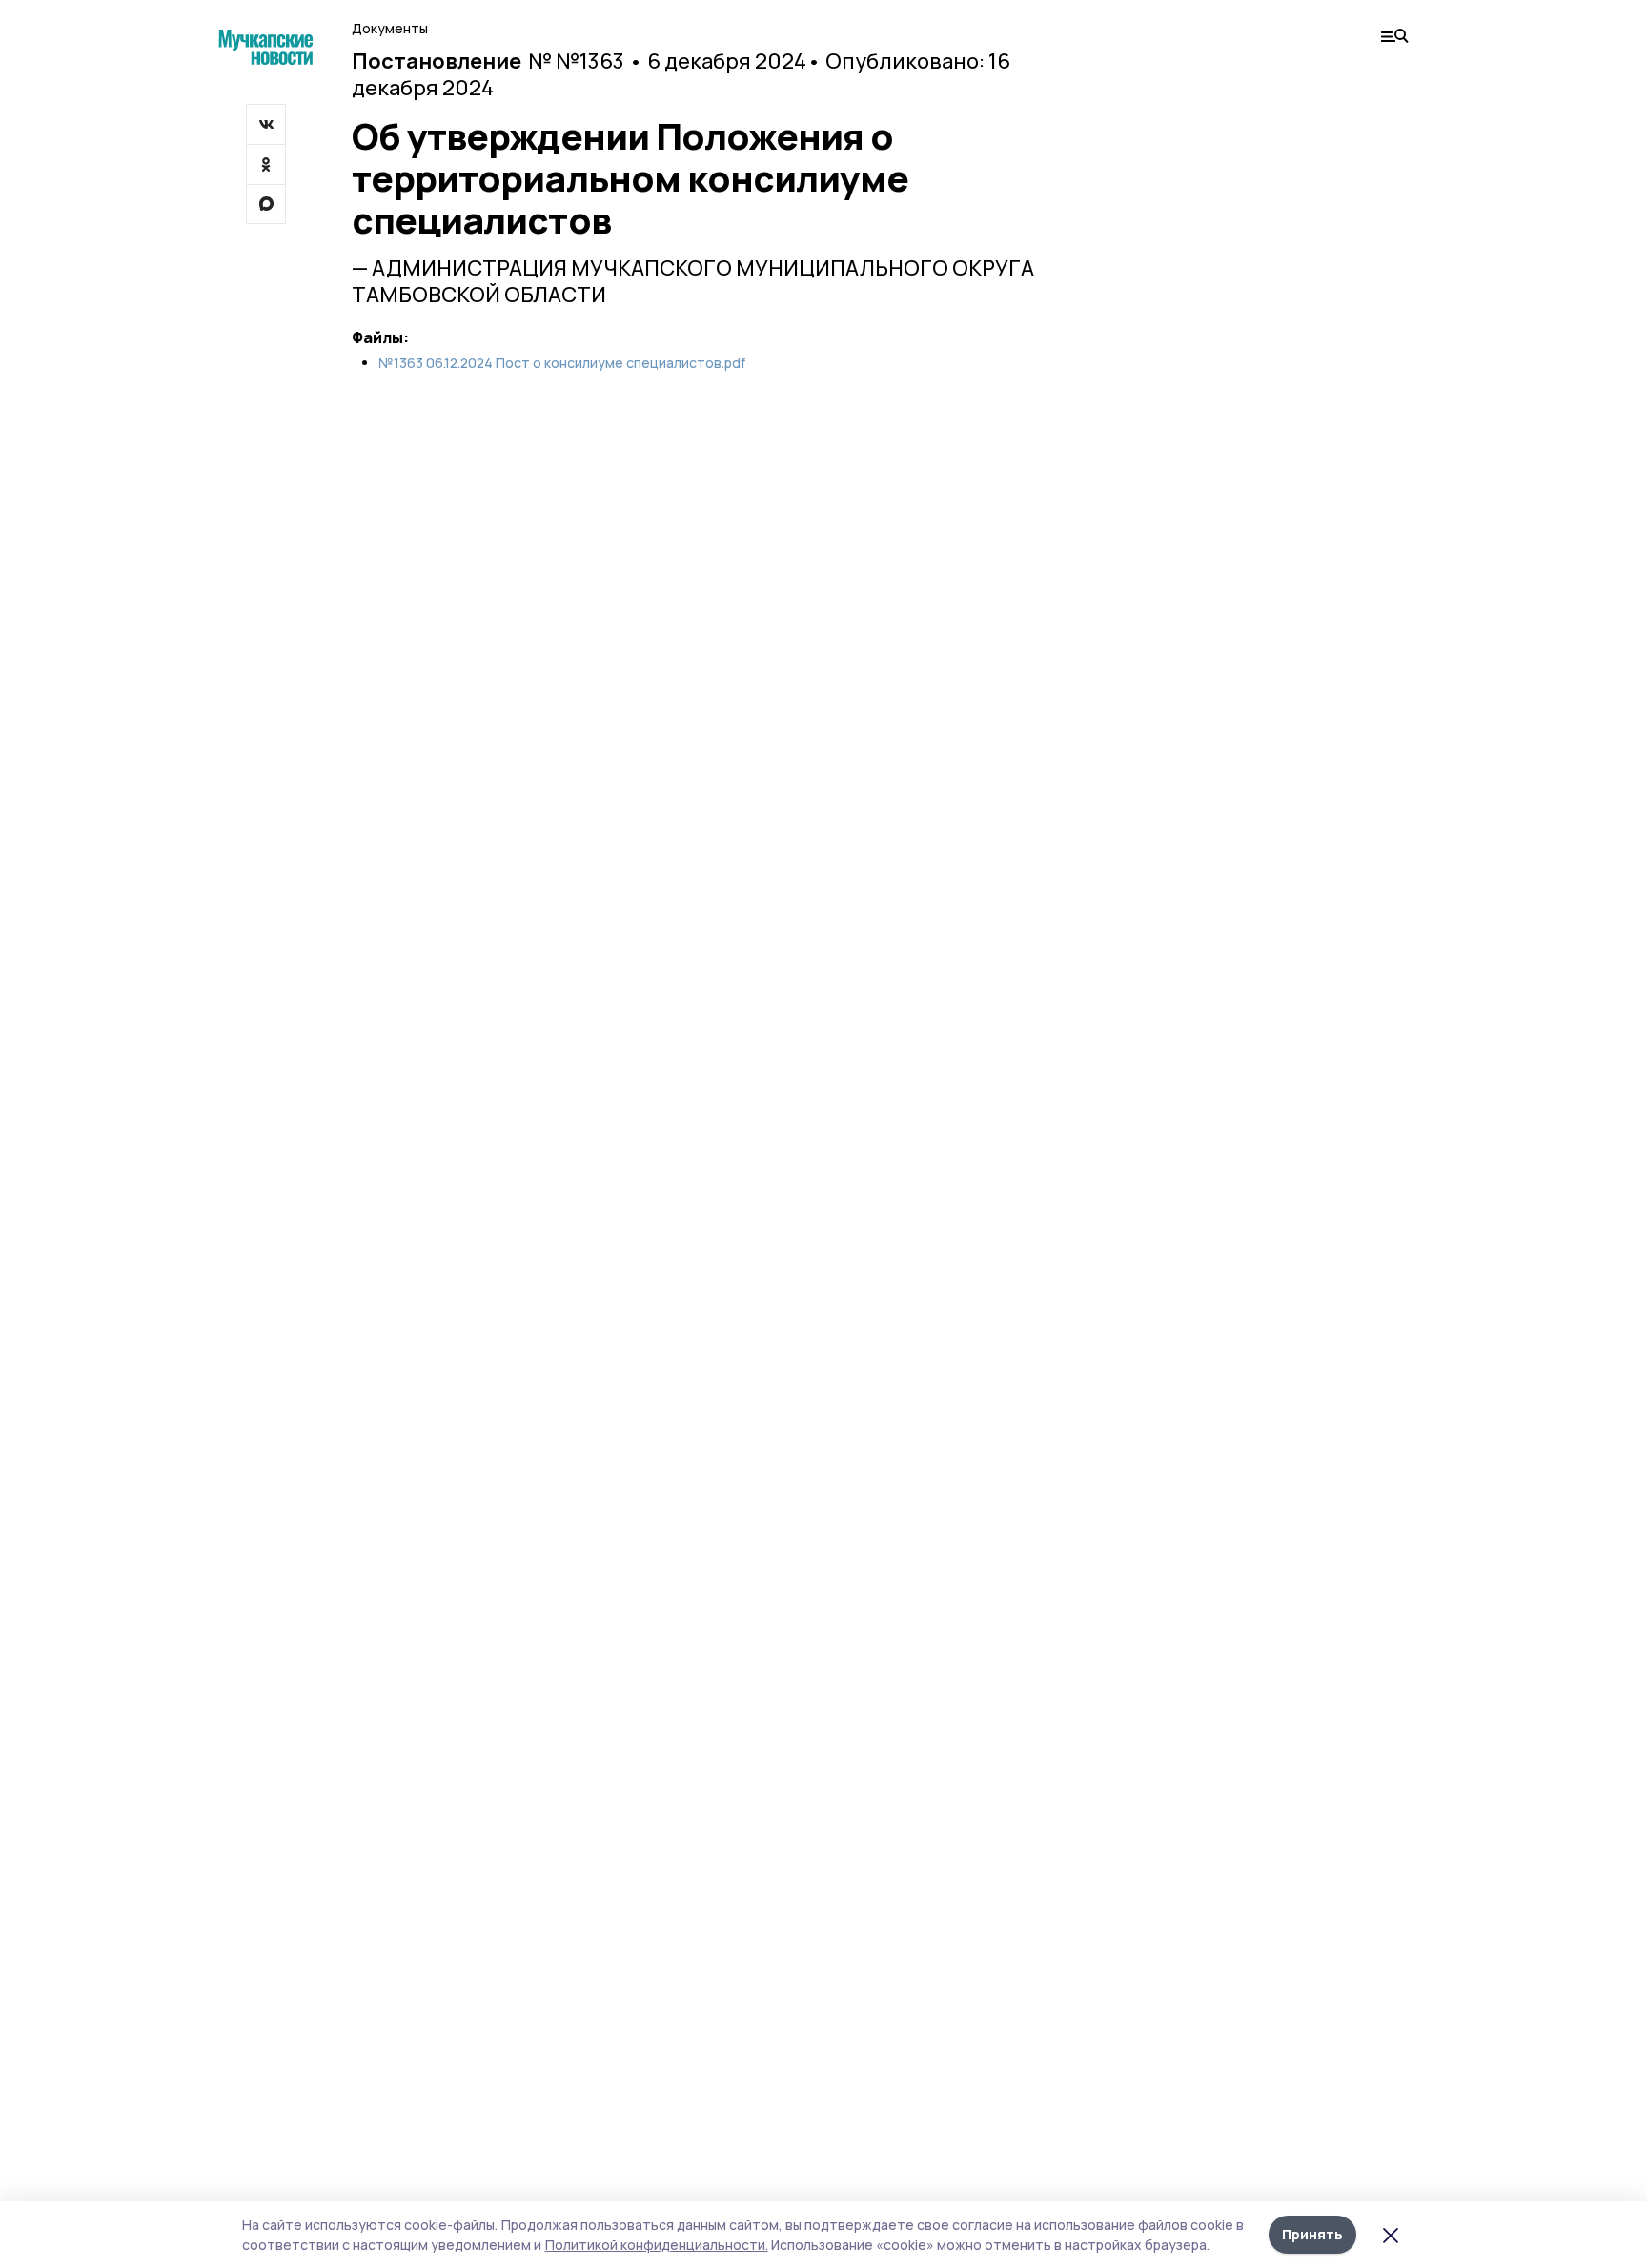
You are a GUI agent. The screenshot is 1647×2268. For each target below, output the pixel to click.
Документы (390, 28)
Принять (1312, 2234)
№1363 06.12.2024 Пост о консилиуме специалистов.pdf (562, 363)
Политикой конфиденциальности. (657, 2245)
